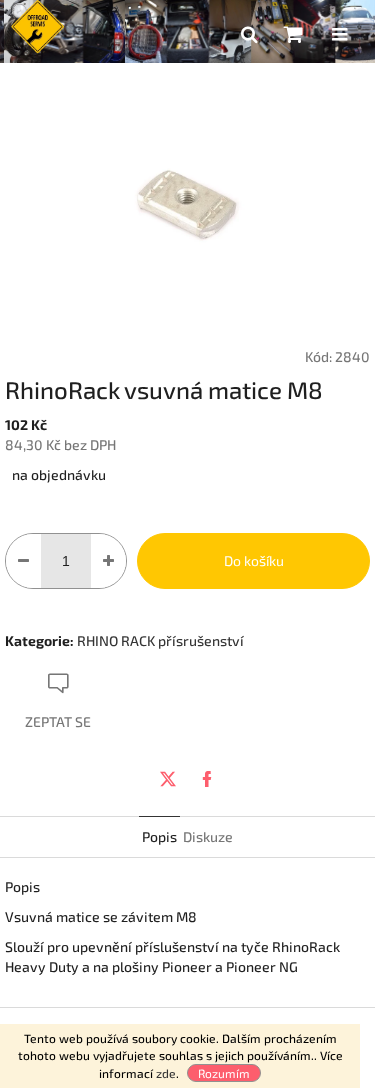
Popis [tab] (159, 836)
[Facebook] (207, 779)
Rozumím (224, 1073)
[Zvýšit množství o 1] (108, 561)
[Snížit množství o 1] (23, 561)
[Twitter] (168, 779)
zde (166, 1073)
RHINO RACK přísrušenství (160, 640)
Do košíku (254, 560)
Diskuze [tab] (208, 836)
